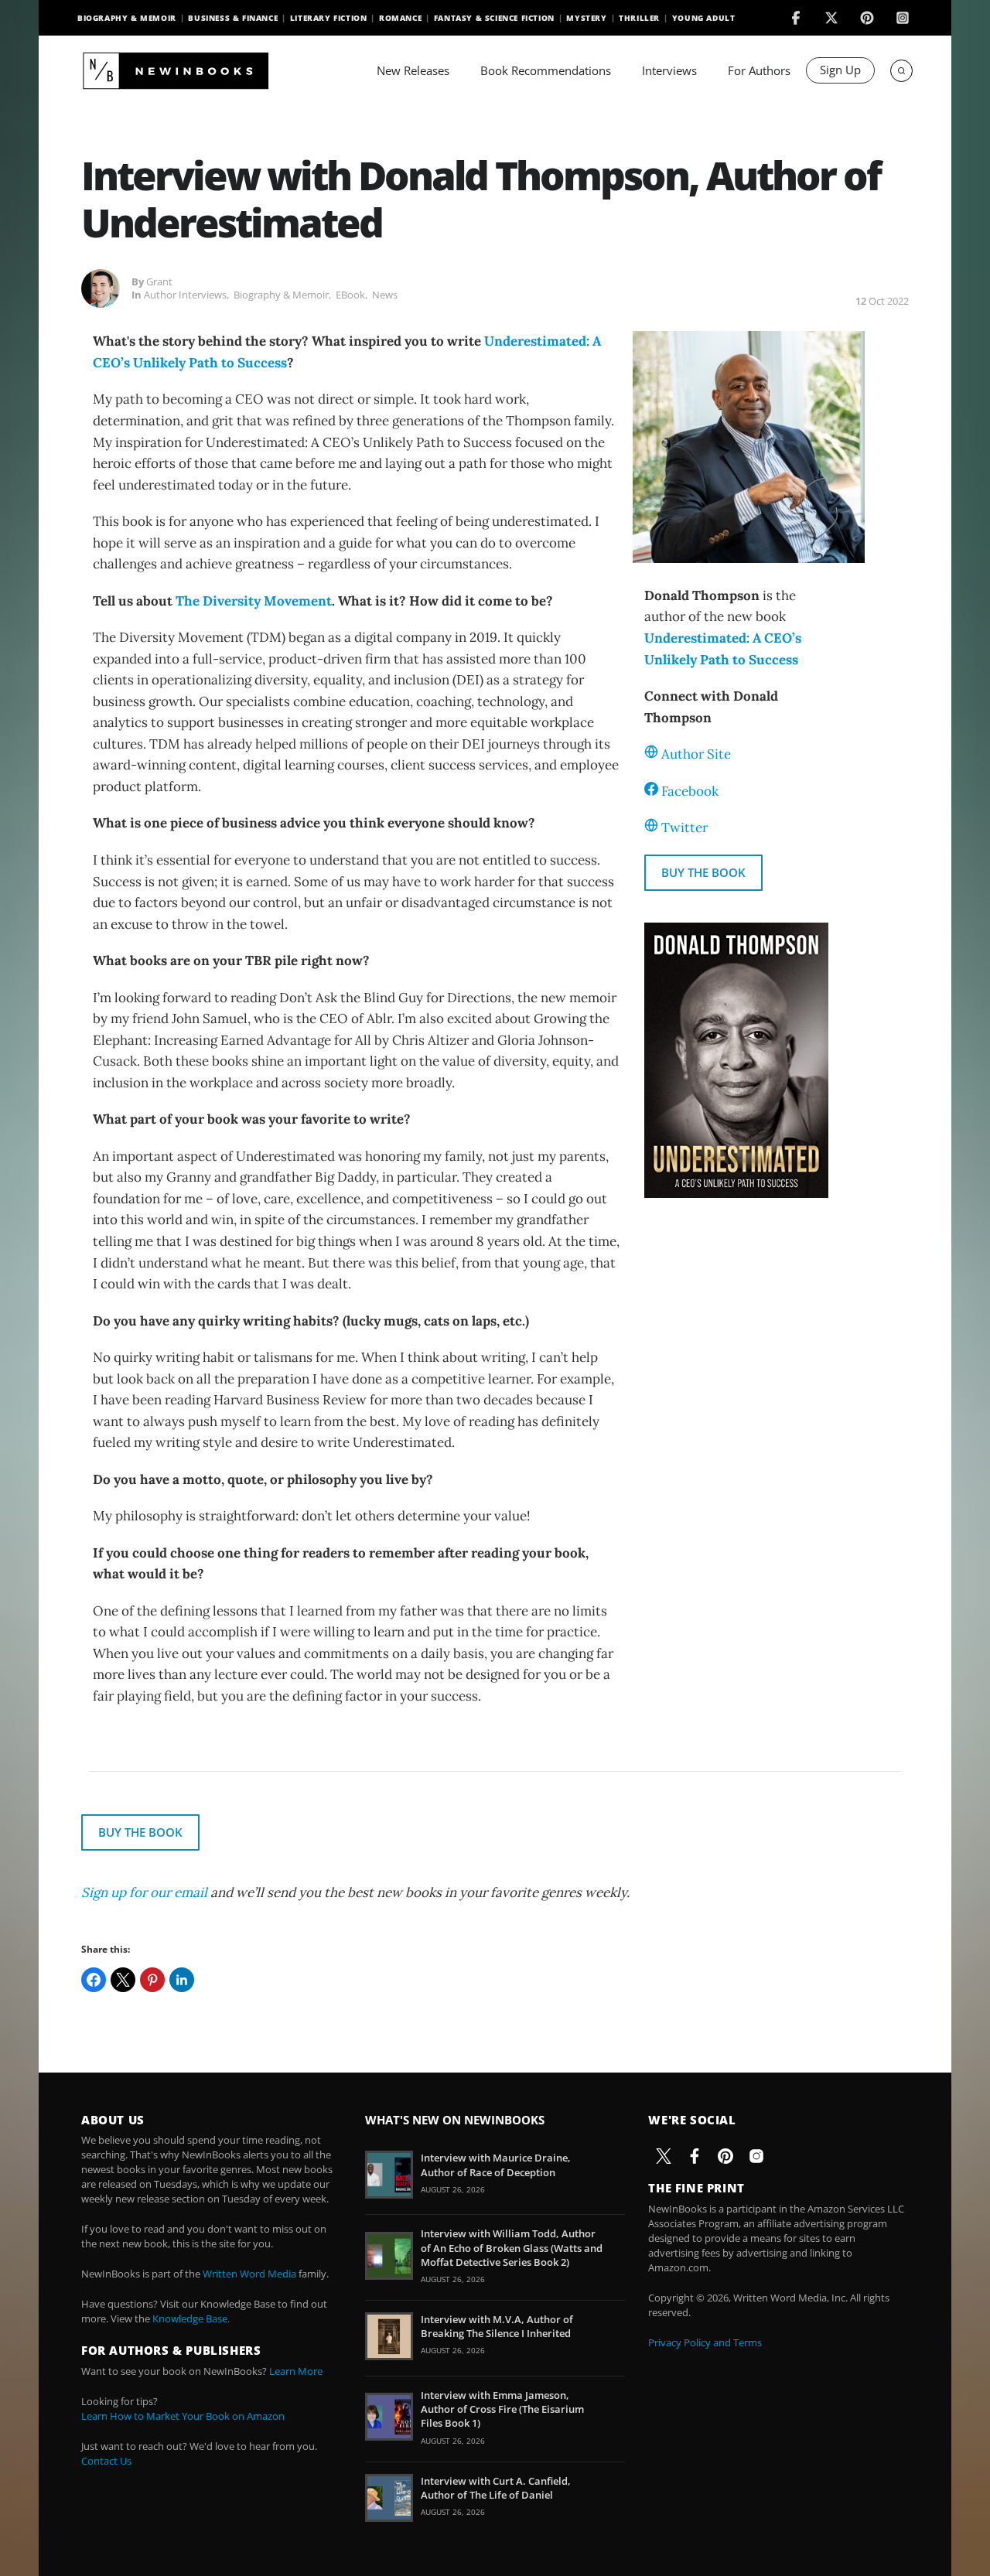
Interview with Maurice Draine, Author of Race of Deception (496, 2165)
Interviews (669, 70)
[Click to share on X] (123, 1980)
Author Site (696, 754)
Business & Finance (233, 18)
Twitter (684, 827)
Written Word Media (249, 2274)
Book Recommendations (546, 70)
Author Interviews (185, 295)
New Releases (413, 70)
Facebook (690, 791)
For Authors (759, 70)
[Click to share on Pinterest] (152, 1980)
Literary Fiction (329, 18)
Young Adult (704, 18)
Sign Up (840, 70)
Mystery (586, 18)
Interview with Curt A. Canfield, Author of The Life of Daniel (496, 2488)
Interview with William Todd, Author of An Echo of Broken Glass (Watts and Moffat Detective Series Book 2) (512, 2247)
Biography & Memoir (127, 18)
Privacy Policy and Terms (705, 2342)
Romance (400, 18)
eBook (350, 295)
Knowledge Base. (191, 2318)
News (385, 295)
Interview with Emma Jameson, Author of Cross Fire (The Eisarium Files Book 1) (502, 2409)
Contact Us (106, 2461)
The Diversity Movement (254, 601)
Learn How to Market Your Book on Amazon (183, 2416)
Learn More (296, 2371)
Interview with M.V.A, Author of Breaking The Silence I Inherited (497, 2326)
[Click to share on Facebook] (94, 1980)
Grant (159, 281)
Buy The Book (703, 872)
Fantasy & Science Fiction (494, 18)
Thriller (639, 18)
